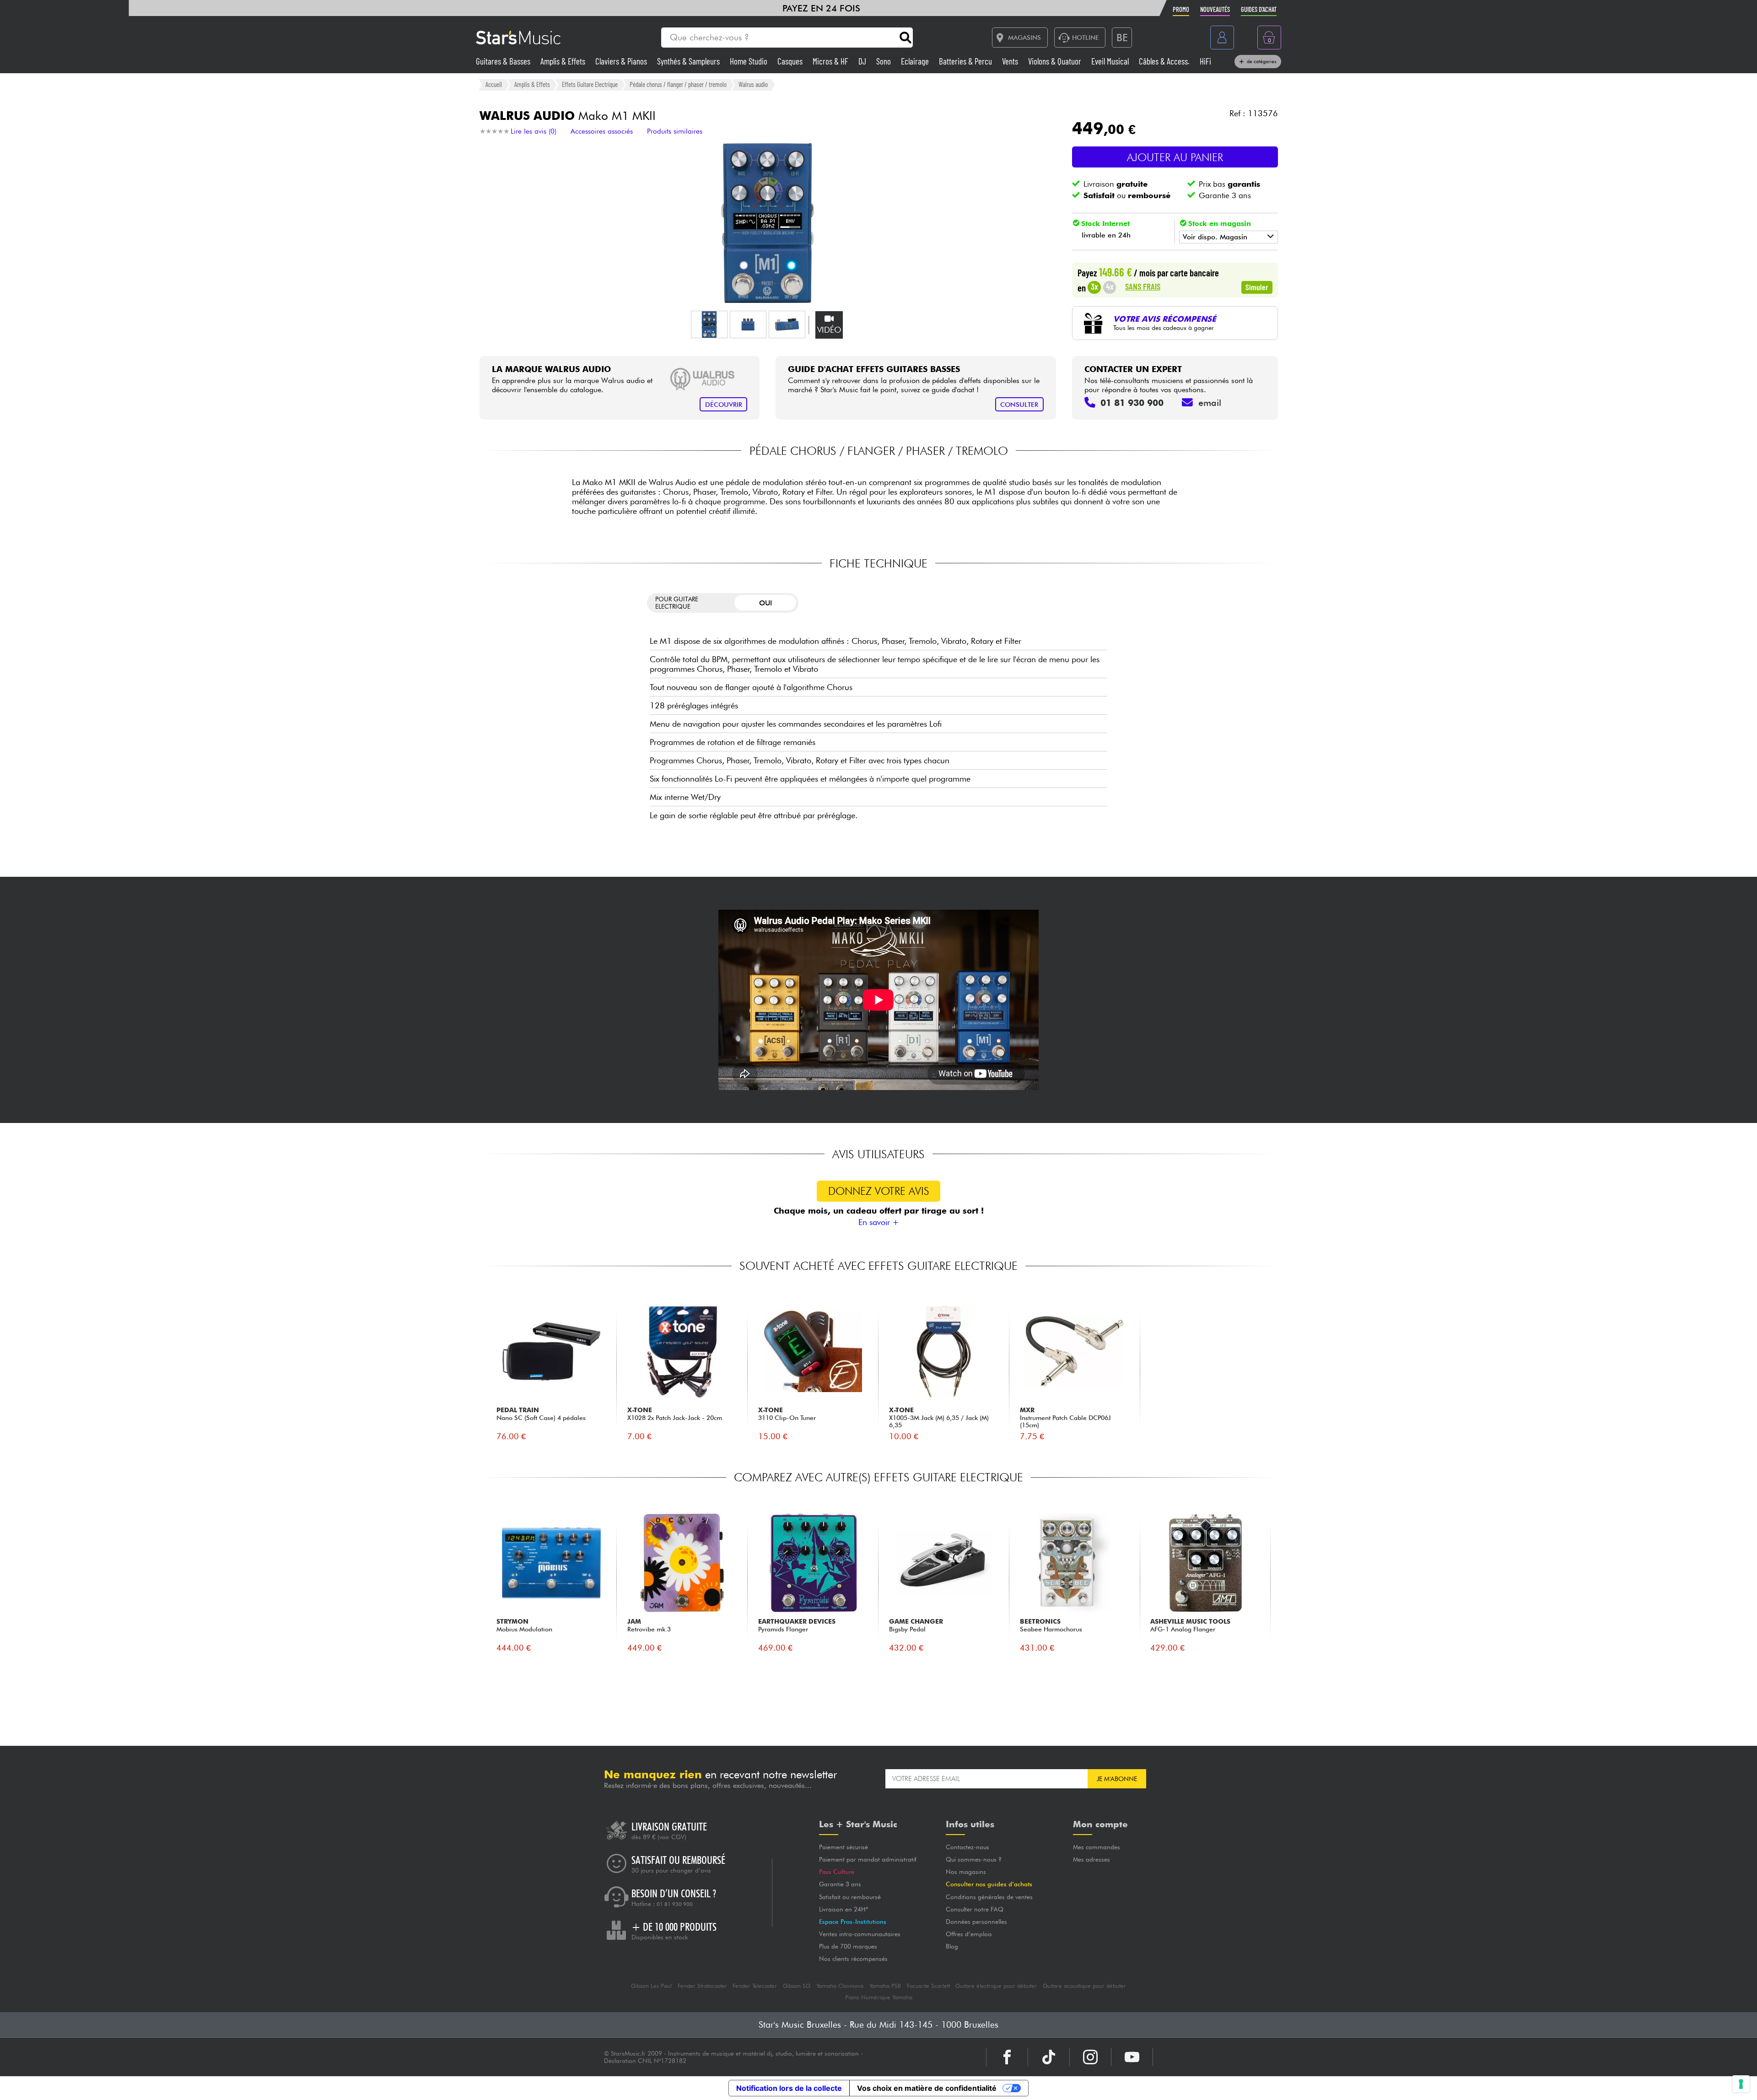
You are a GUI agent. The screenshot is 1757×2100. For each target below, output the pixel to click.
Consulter (1019, 404)
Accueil (494, 84)
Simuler (1257, 287)
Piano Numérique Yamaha (879, 1997)
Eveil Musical (1111, 61)
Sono (884, 61)
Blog (952, 1946)
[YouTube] (1132, 2057)
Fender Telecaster (755, 1986)
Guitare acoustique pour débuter (1084, 1986)
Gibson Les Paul (651, 1986)
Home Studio (749, 61)
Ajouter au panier (1175, 157)
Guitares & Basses (504, 61)
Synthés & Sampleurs (689, 61)
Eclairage (916, 61)
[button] (709, 324)
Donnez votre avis (879, 1191)
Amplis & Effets (564, 61)
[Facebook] (1007, 2057)
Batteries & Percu (966, 61)
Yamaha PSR (885, 1986)
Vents (1011, 61)
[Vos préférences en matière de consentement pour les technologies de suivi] (1741, 2084)
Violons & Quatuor (1056, 61)
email (1210, 403)
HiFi (1205, 61)
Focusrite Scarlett (928, 1986)
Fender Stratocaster (702, 1986)
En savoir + (879, 1222)
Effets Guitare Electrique (590, 84)
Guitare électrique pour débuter (996, 1986)
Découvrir (724, 404)
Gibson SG (797, 1986)
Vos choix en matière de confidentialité (927, 2088)
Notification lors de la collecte (789, 2088)
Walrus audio (753, 84)
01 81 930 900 (675, 1904)
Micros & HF (831, 61)
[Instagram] (1090, 2057)
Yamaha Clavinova (840, 1986)
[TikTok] (1049, 2057)
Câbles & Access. (1165, 61)
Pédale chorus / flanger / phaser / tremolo (678, 84)
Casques (791, 61)
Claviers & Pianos (622, 61)
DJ (863, 61)
